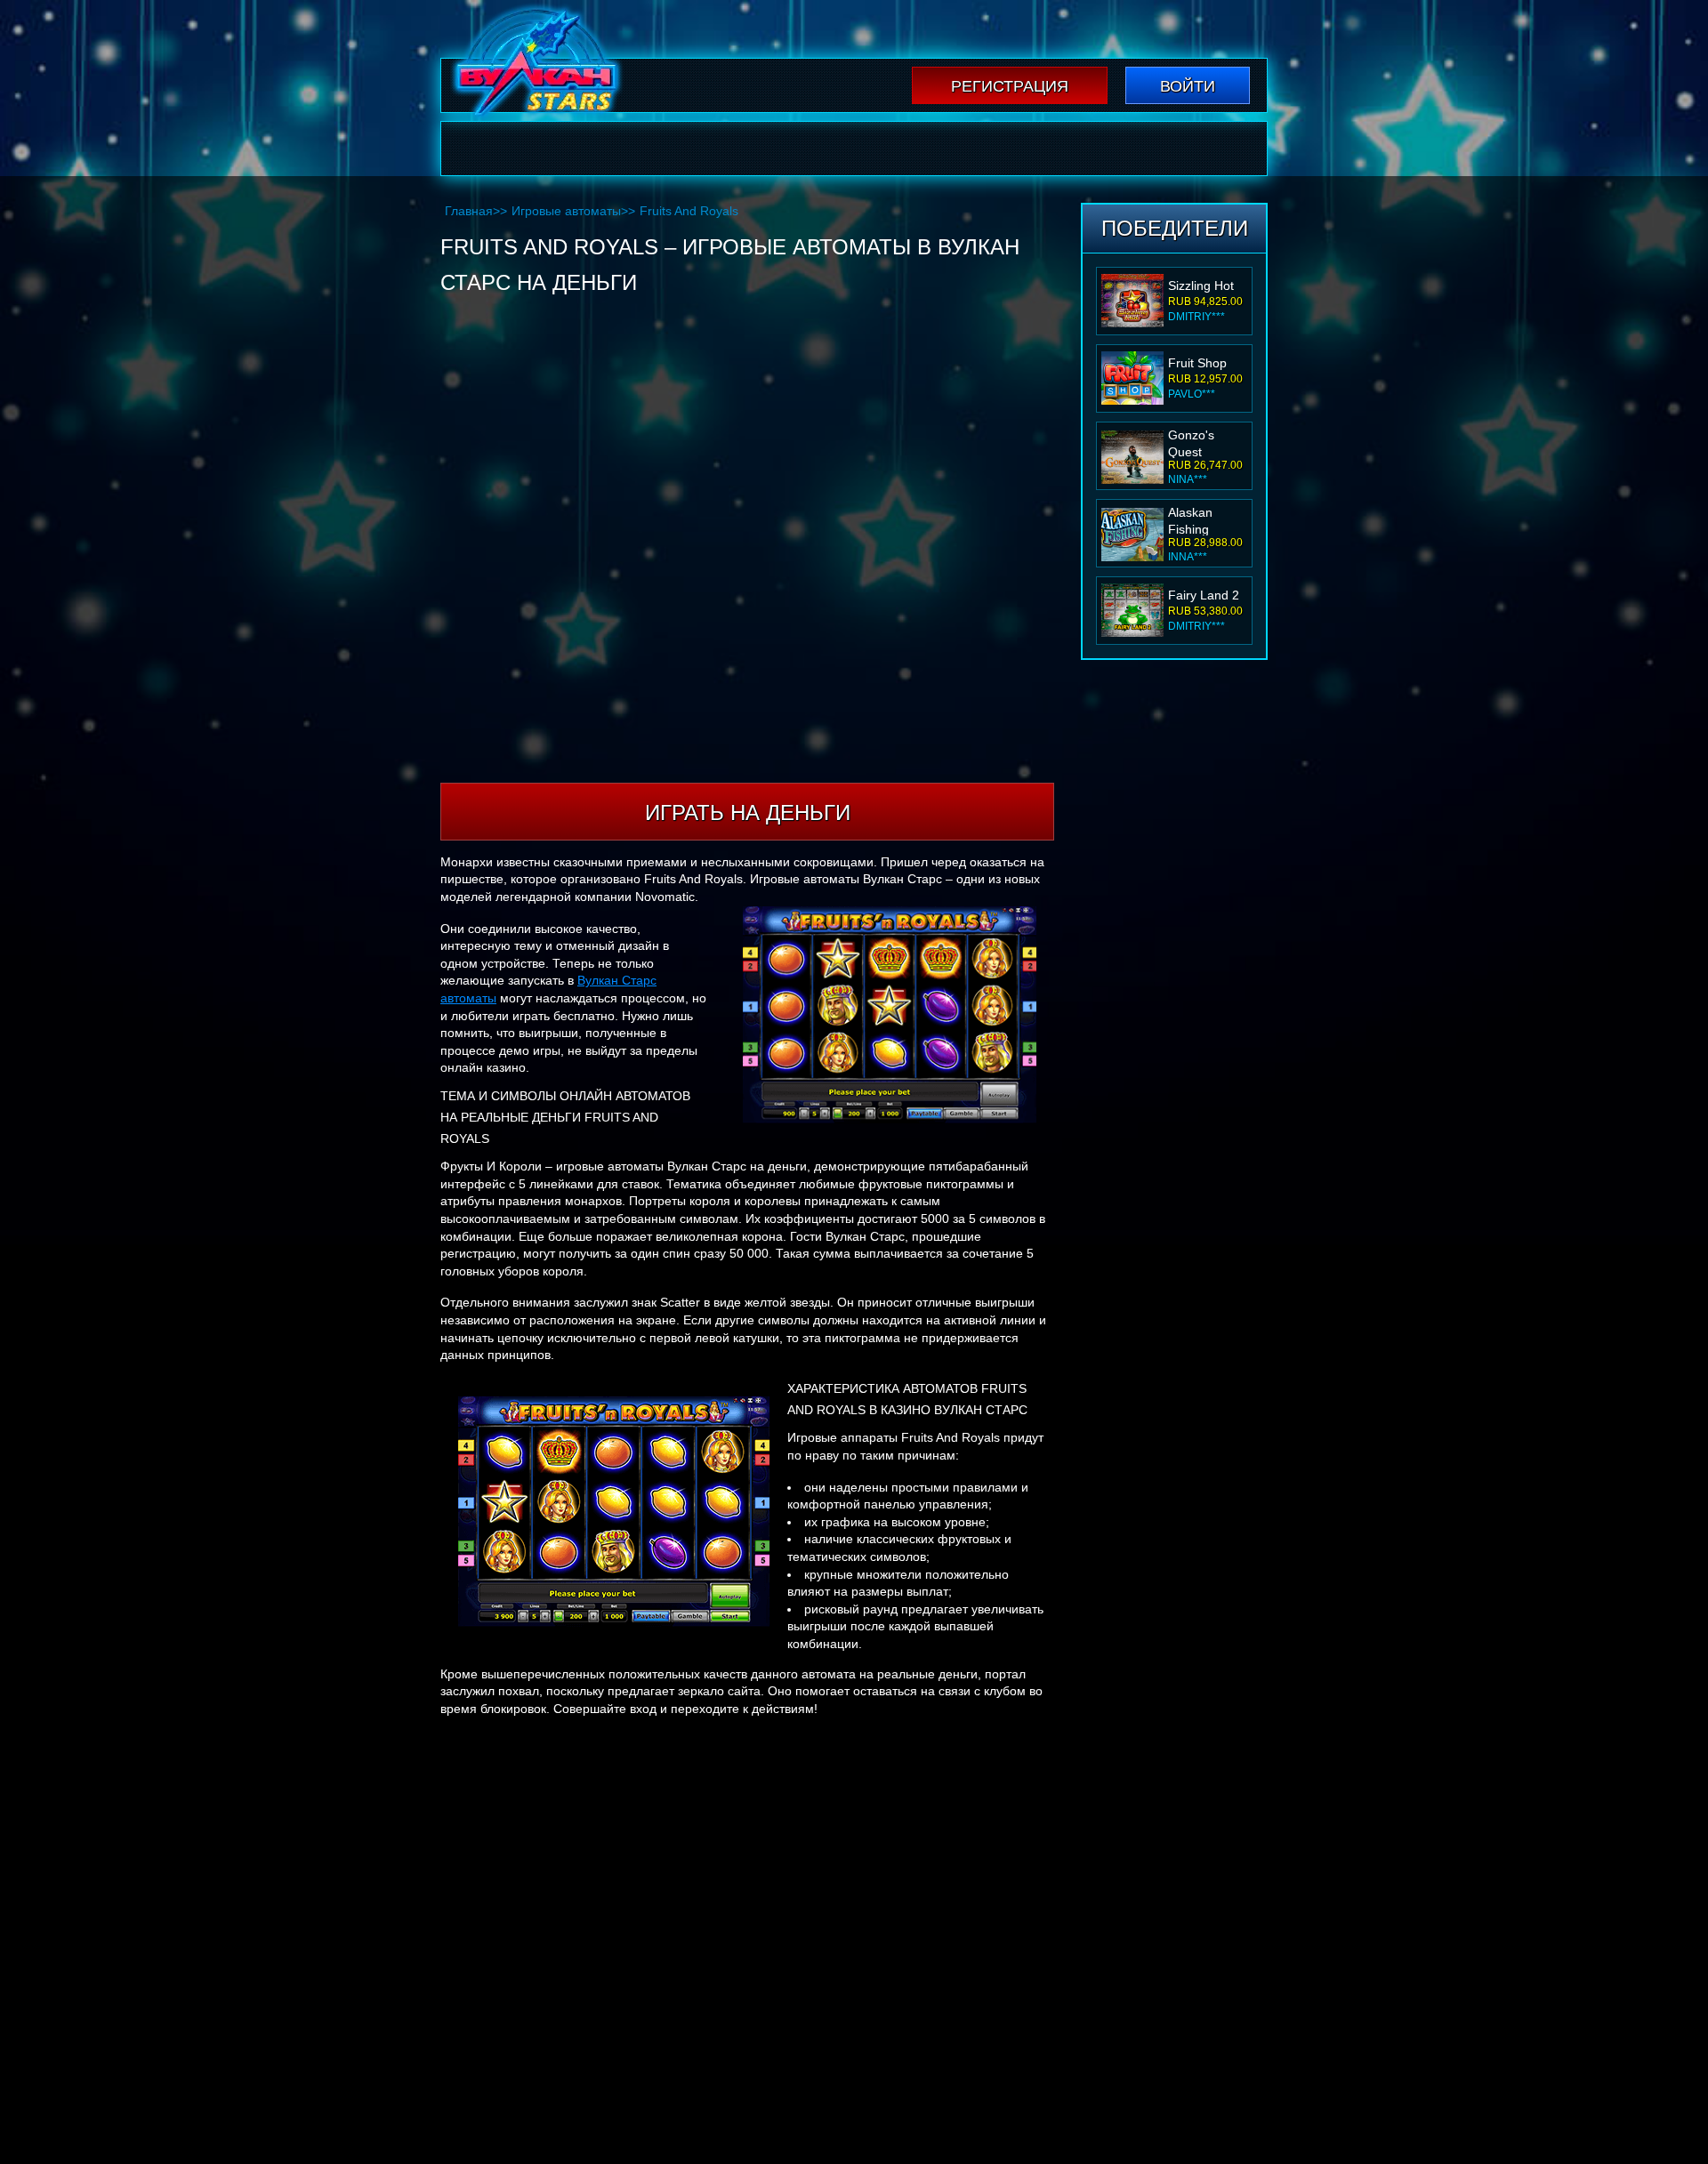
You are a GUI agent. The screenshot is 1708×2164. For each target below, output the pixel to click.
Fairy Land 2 (1204, 595)
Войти (1188, 86)
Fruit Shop (1197, 363)
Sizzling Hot (1201, 286)
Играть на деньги (748, 813)
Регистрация (1010, 86)
